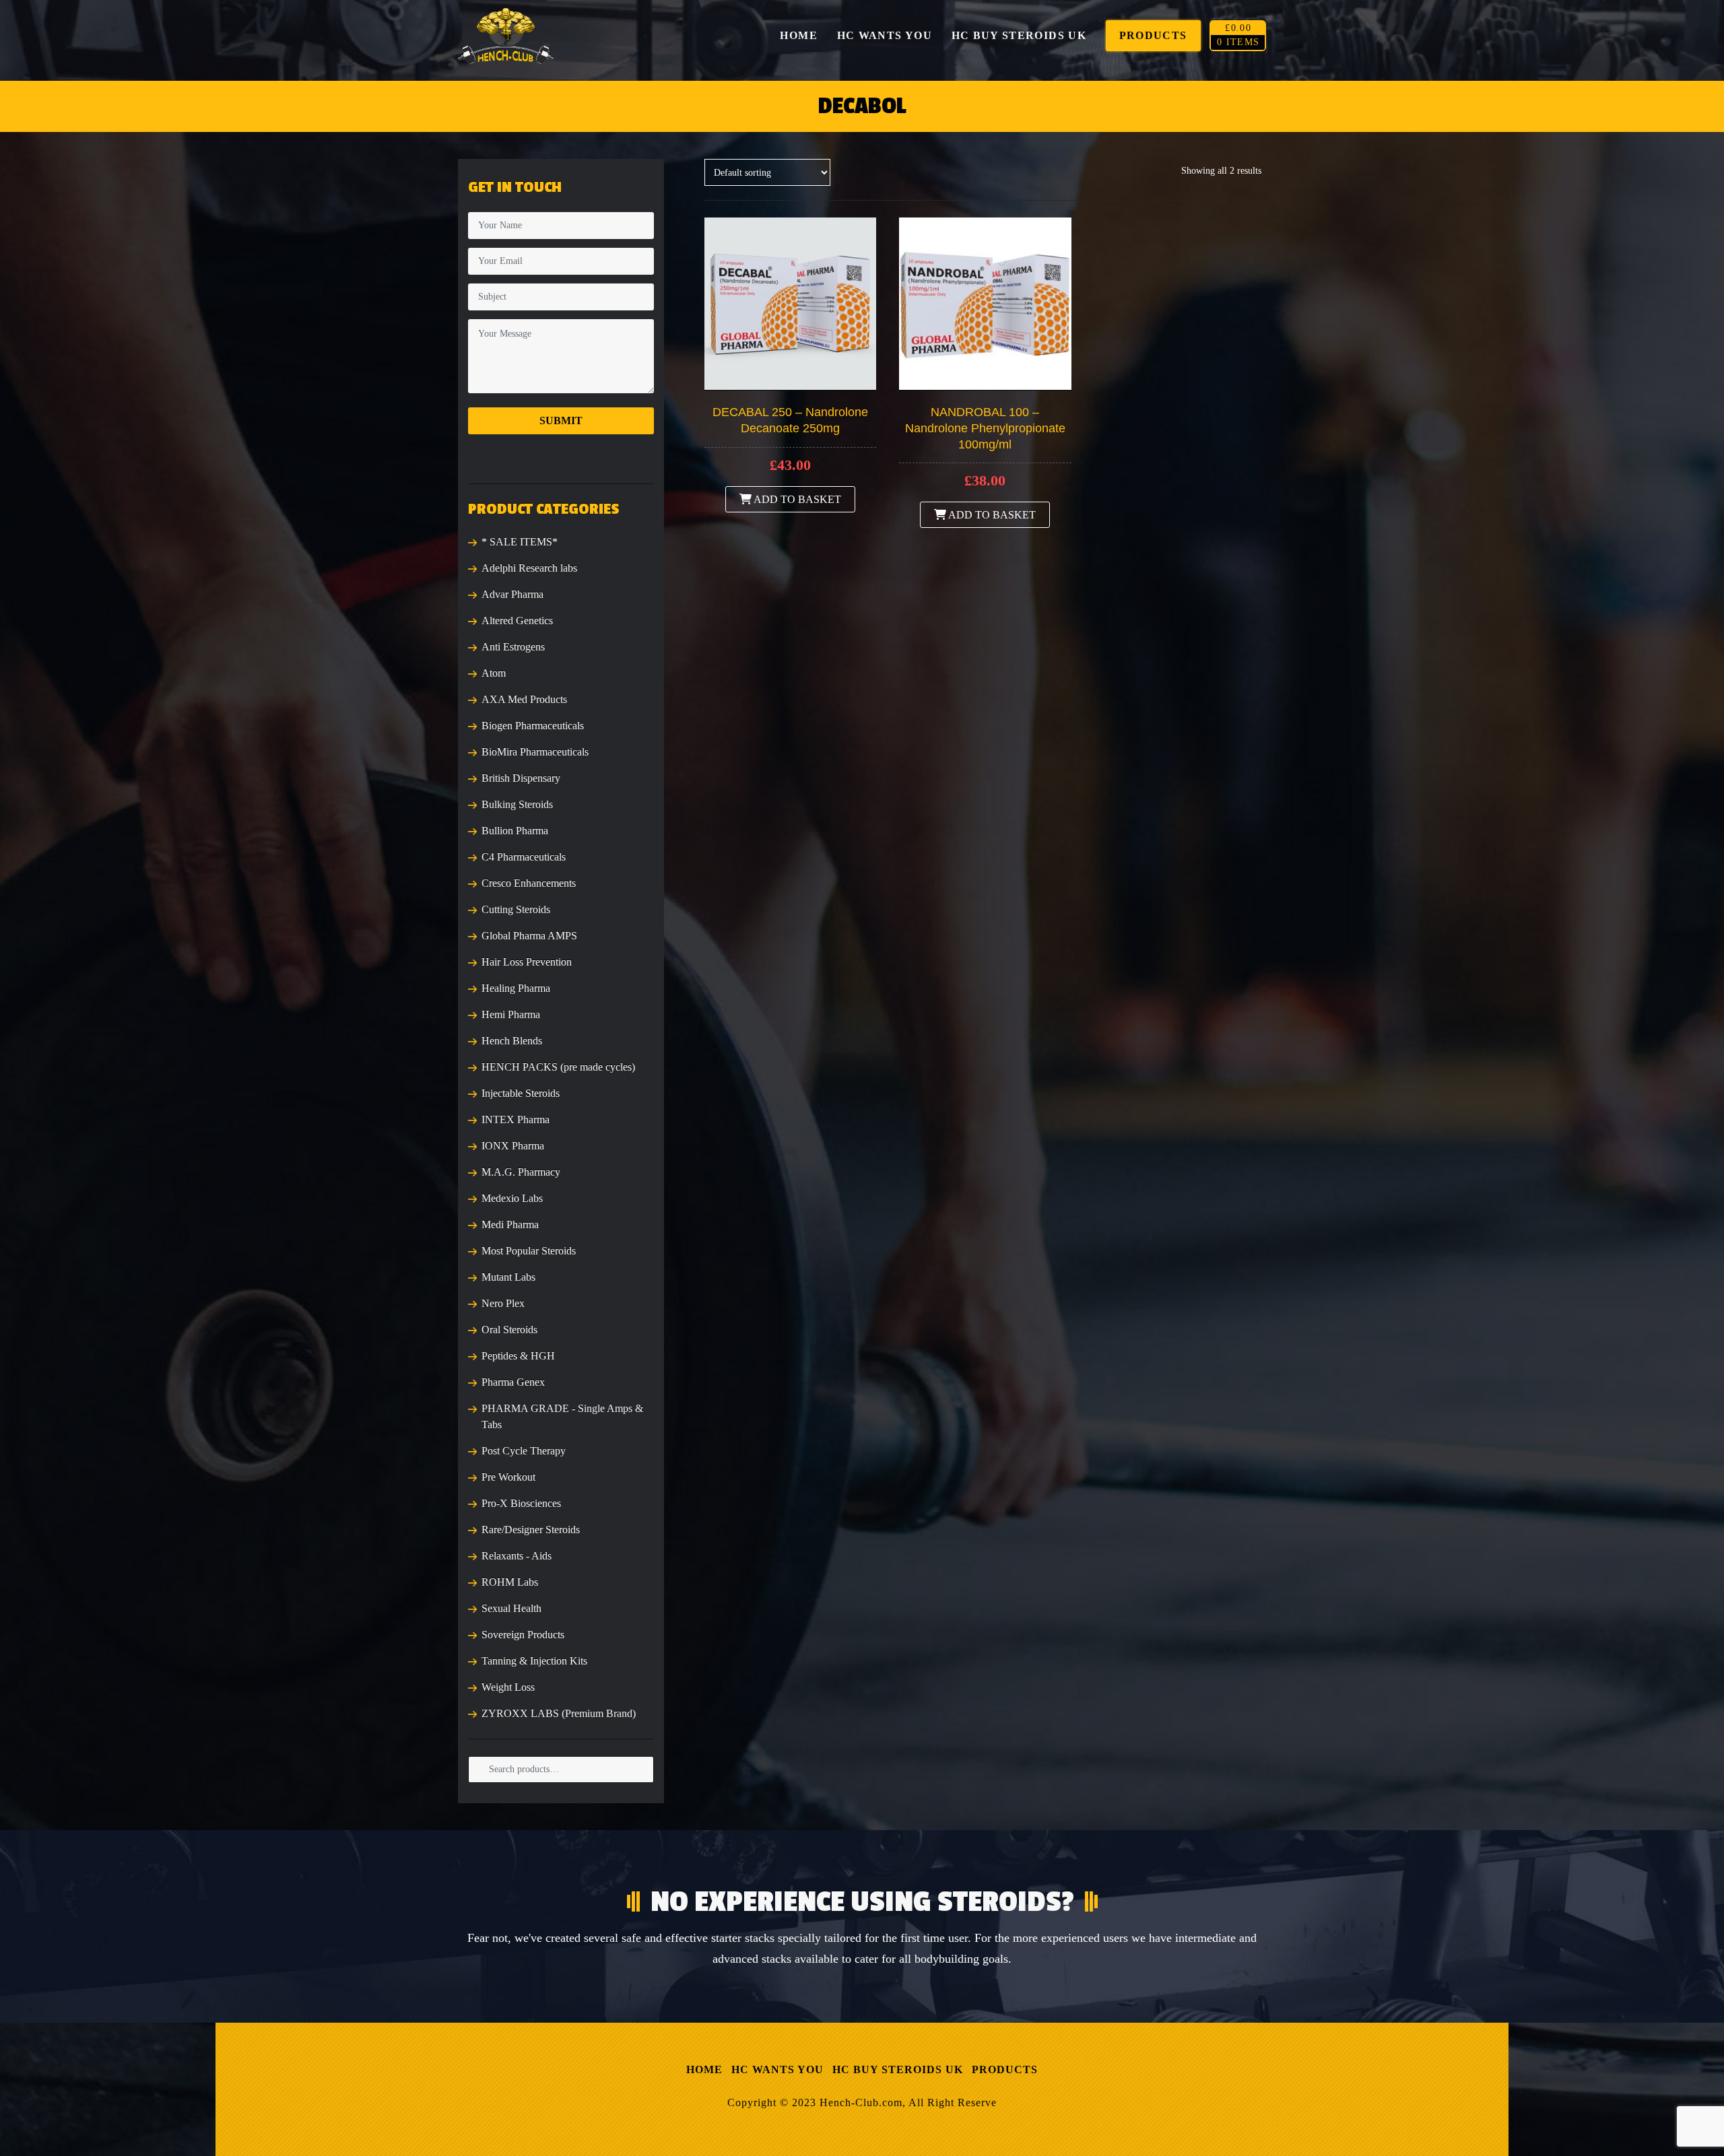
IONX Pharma (513, 1146)
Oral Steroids (509, 1329)
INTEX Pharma (516, 1119)
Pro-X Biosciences (521, 1503)
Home (704, 2069)
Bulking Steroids (517, 804)
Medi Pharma (510, 1224)
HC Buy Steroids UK (898, 2069)
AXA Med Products (524, 699)
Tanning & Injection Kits (534, 1661)
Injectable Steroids (521, 1093)
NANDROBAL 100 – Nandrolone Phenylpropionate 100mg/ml (985, 428)
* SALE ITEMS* (520, 542)
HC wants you (777, 2069)
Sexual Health (511, 1608)
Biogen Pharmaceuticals (533, 726)
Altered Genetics (517, 620)
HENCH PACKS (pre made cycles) (558, 1067)
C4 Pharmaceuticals (524, 857)
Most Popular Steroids (529, 1251)
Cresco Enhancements (529, 883)
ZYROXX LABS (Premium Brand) (559, 1713)
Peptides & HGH (518, 1356)
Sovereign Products (523, 1635)
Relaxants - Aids (517, 1556)
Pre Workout (508, 1477)
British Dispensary (521, 778)
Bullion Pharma (515, 831)
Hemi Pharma (511, 1014)
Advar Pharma (512, 594)
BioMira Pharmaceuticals (535, 752)
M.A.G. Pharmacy (521, 1172)
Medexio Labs (512, 1198)
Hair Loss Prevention (527, 962)
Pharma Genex (513, 1382)
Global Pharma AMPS (529, 936)
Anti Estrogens (513, 647)
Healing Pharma (516, 988)
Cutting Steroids (516, 909)
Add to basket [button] (796, 499)
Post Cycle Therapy (524, 1451)
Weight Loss (508, 1687)
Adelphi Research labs (529, 568)
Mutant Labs (508, 1277)
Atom (494, 673)
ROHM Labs (510, 1582)
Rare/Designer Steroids (531, 1529)
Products (1005, 2069)
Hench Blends (512, 1041)
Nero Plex (503, 1303)
